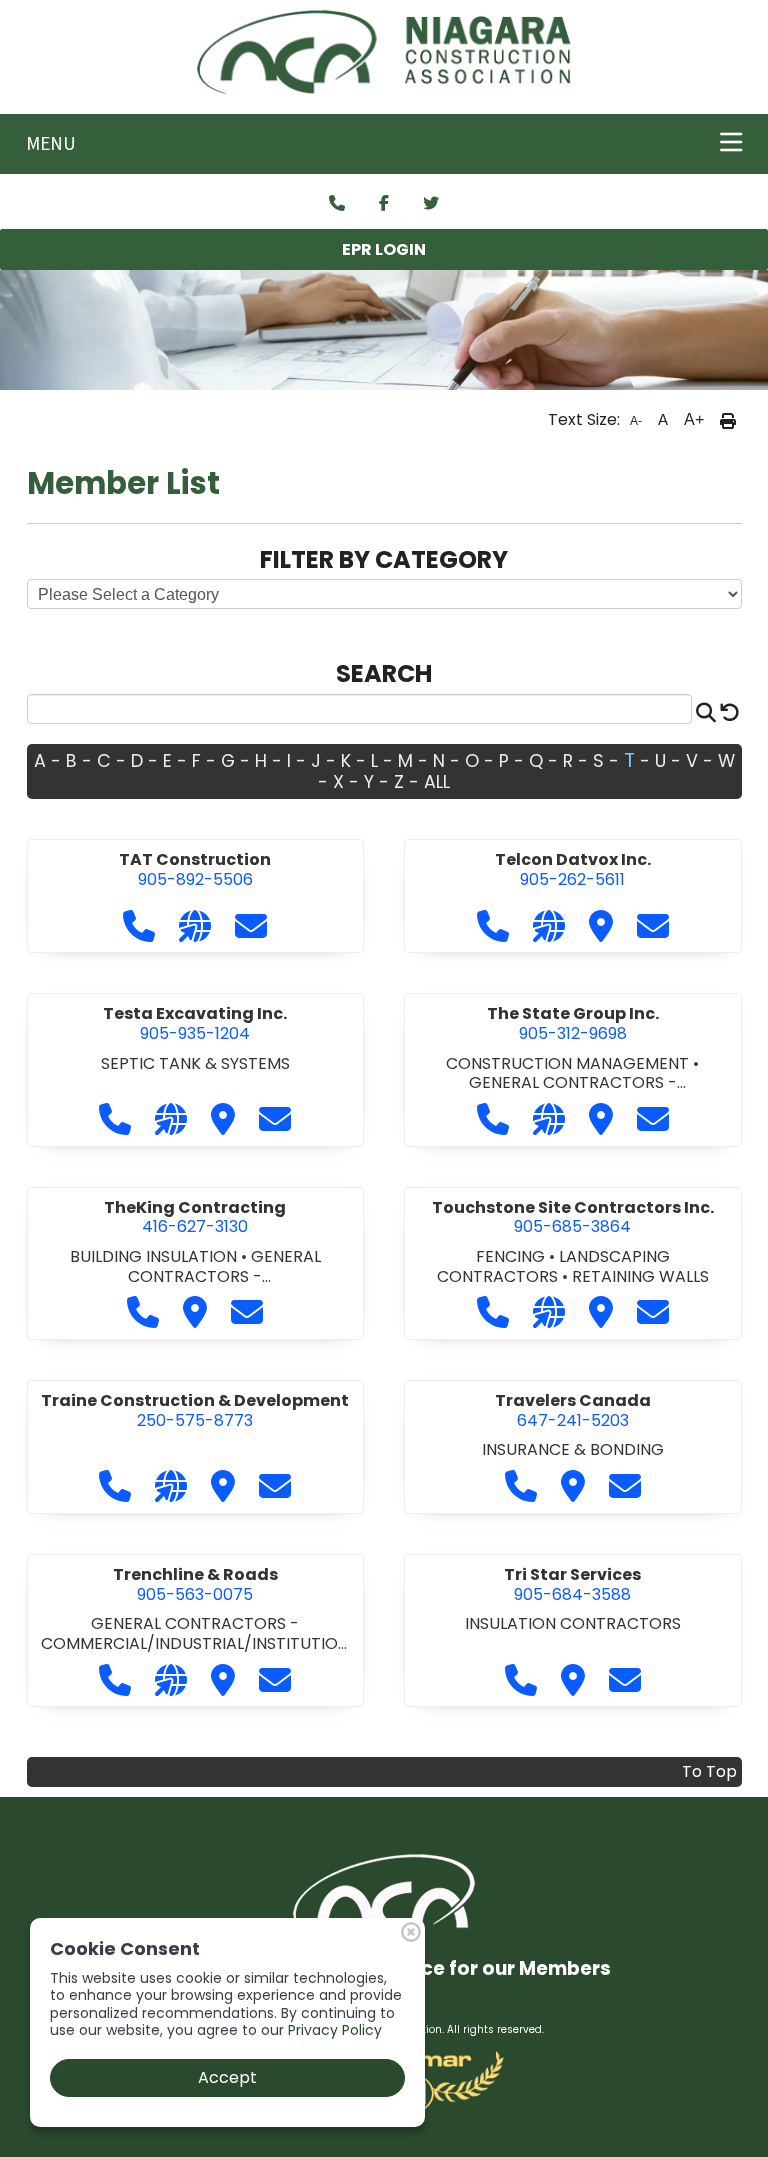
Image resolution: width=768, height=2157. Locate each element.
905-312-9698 (573, 1023)
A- (636, 421)
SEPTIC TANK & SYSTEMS (195, 1063)
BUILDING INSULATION (155, 1256)
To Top (709, 1771)
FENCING (512, 1256)
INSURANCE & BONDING (573, 1449)
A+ (694, 419)
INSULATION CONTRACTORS (573, 1623)
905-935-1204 (195, 1023)
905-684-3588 (572, 1584)
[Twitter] (431, 204)
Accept (227, 2077)
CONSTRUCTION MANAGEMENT (569, 1063)
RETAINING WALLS (640, 1276)
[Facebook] (384, 204)
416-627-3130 (195, 1217)
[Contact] (337, 204)
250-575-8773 (195, 1410)
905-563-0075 (195, 1584)
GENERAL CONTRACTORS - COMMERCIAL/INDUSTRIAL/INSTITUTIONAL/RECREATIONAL (195, 1643)
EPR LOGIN (384, 249)
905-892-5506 (195, 869)
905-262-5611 (573, 869)
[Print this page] (728, 420)
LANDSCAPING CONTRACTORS (553, 1266)
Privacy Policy (335, 2030)
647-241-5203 (573, 1410)
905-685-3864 (573, 1217)
